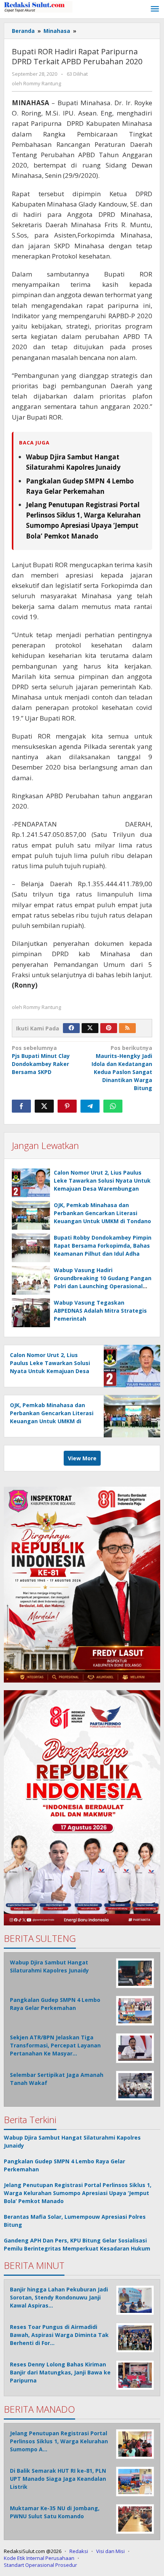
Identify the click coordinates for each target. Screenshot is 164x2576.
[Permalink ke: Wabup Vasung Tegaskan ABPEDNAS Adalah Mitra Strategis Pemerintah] (31, 1313)
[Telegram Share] (90, 1106)
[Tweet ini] (44, 1106)
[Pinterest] (109, 1028)
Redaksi (79, 2551)
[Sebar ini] (21, 1106)
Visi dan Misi (110, 2551)
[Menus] (155, 9)
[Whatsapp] (113, 1106)
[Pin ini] (67, 1106)
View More (82, 1458)
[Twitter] (90, 1028)
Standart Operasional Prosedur (40, 2565)
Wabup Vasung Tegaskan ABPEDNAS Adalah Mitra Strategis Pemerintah (100, 1311)
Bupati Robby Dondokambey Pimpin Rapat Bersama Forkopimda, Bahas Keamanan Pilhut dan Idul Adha (103, 1246)
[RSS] (127, 1028)
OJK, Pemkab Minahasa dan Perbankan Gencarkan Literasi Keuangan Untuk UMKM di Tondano (102, 1213)
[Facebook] (71, 1028)
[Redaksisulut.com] (38, 6)
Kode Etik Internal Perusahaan (39, 2558)
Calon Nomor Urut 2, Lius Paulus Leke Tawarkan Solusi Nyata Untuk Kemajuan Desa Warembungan (102, 1181)
